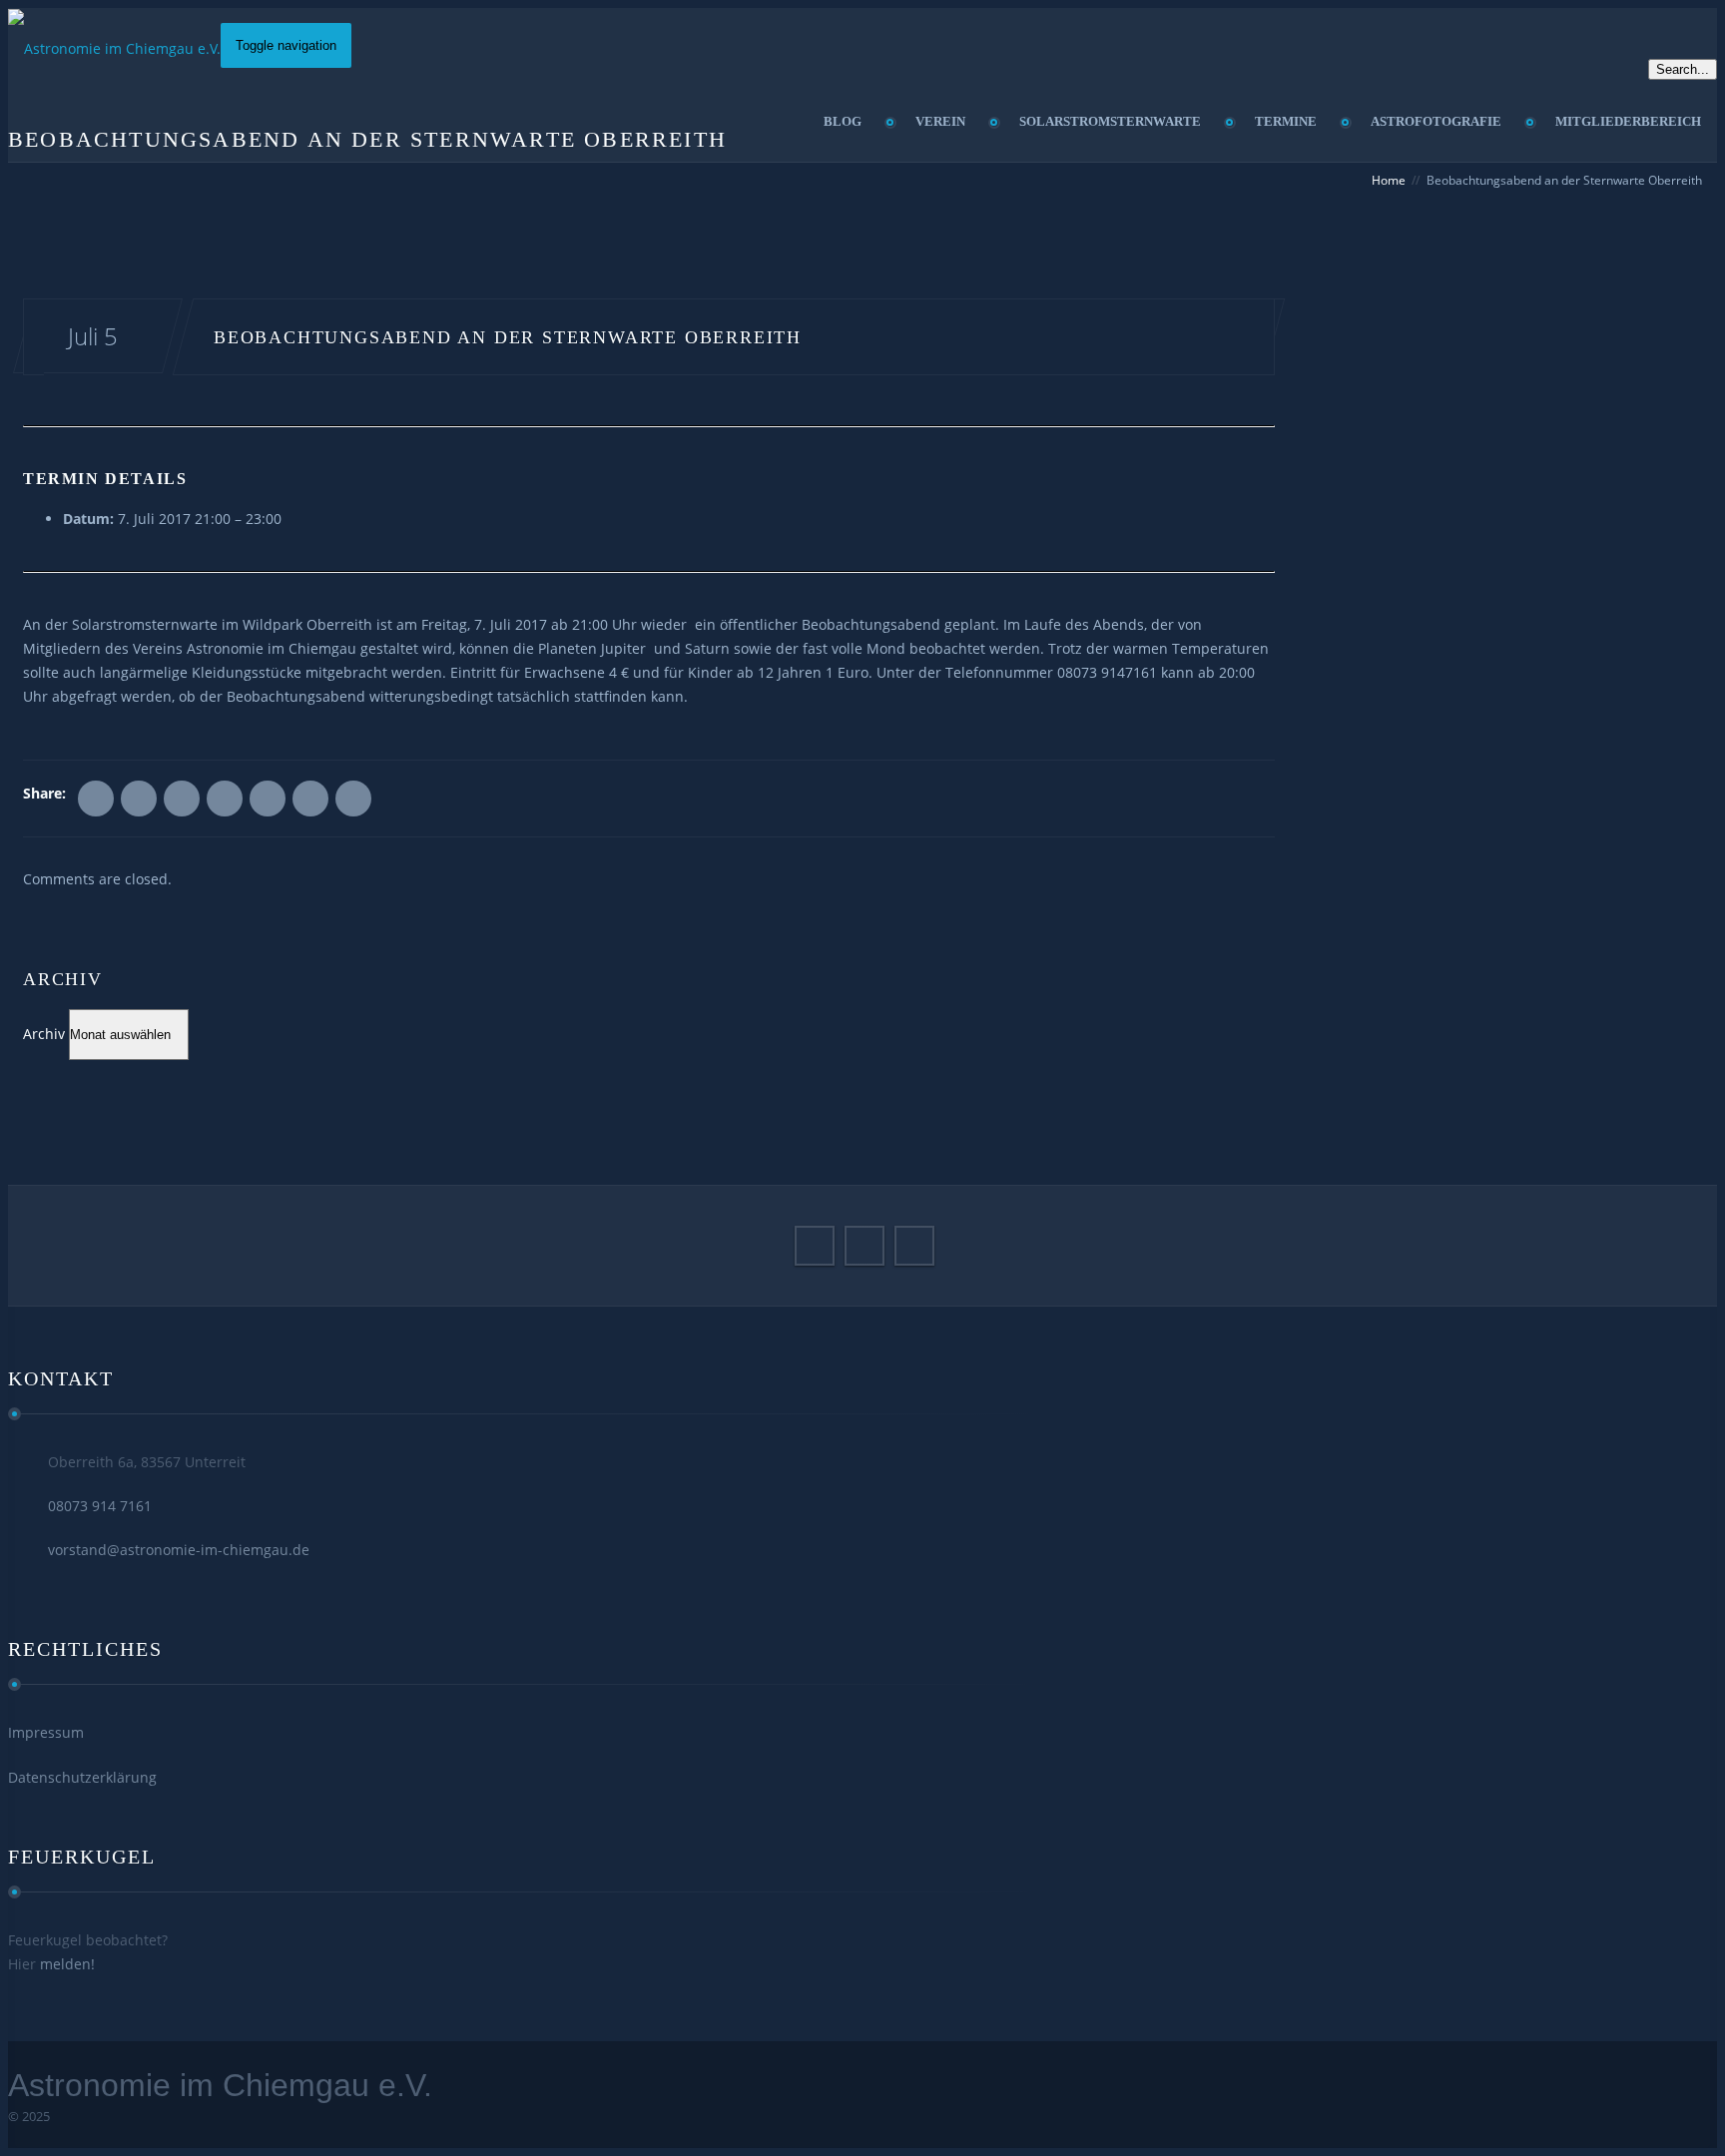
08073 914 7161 (100, 1506)
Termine (1286, 121)
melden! (67, 1964)
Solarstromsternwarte (1110, 121)
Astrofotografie (1436, 121)
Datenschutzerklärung (82, 1777)
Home (1389, 180)
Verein (940, 121)
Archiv (44, 1034)
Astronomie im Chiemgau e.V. (220, 2085)
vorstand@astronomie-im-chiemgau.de (179, 1550)
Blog (843, 121)
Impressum (46, 1732)
